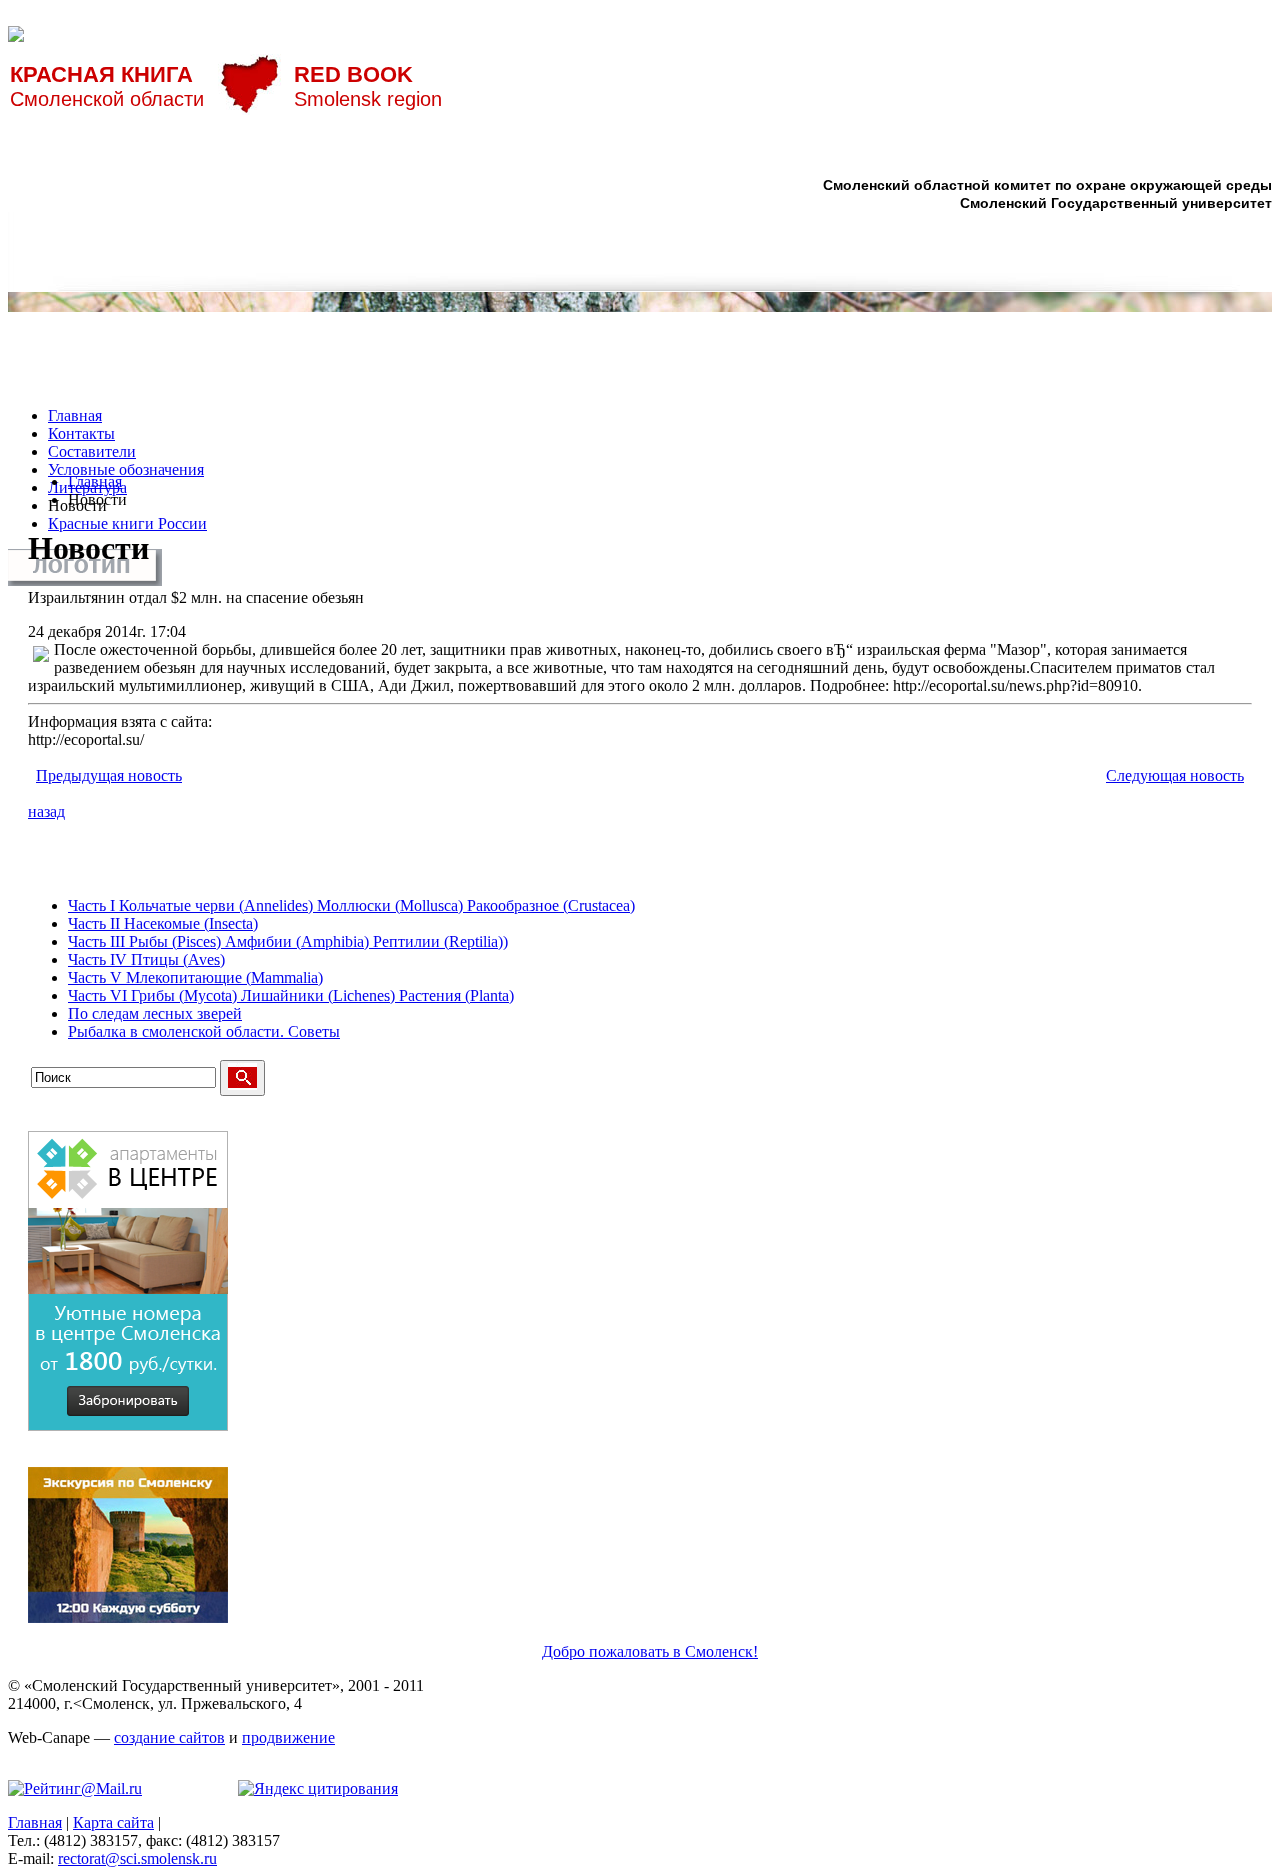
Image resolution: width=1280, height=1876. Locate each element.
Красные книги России (127, 523)
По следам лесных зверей (155, 1013)
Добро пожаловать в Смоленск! (650, 1651)
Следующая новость (1175, 775)
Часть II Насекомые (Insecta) (163, 923)
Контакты (81, 433)
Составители (92, 451)
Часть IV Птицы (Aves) (146, 959)
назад (46, 811)
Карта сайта (113, 1822)
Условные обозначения (126, 469)
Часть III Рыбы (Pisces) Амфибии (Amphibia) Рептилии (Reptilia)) (288, 941)
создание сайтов (169, 1737)
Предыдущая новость (109, 775)
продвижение (288, 1737)
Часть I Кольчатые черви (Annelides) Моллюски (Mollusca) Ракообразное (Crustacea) (351, 905)
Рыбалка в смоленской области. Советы (204, 1031)
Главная (75, 415)
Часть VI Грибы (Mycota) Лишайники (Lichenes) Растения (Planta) (291, 995)
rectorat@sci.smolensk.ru (137, 1858)
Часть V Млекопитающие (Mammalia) (195, 977)
